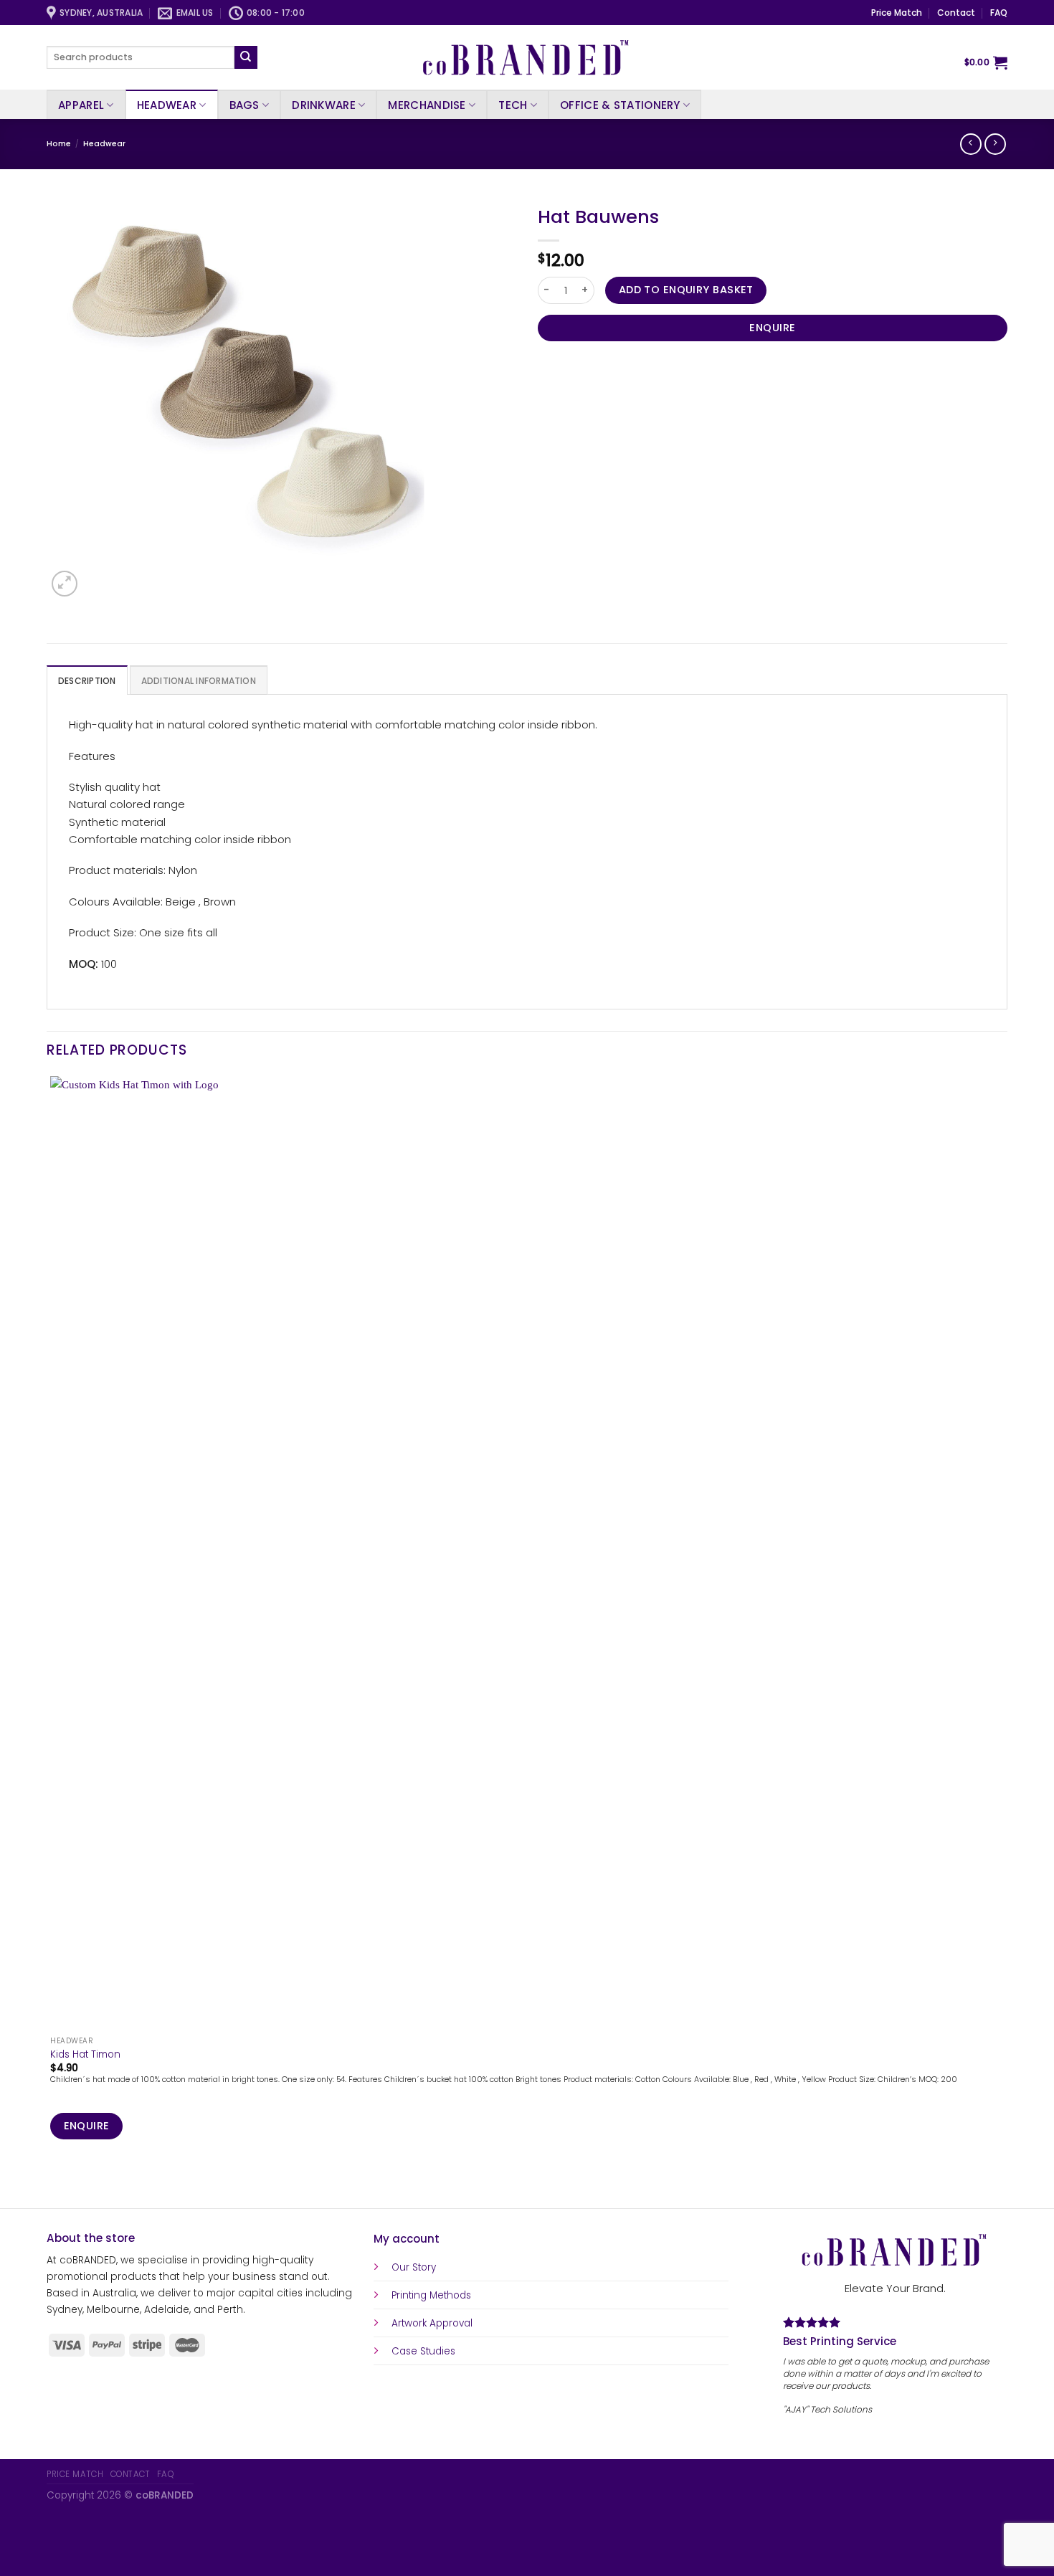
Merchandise (427, 105)
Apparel (81, 105)
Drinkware (324, 105)
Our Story (414, 2267)
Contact (956, 13)
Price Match (897, 13)
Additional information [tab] (199, 681)
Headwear (167, 105)
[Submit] (246, 57)
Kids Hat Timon (85, 2055)
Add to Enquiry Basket (686, 290)
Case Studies (423, 2351)
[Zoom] (65, 584)
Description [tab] (87, 681)
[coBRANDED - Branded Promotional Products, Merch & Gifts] (527, 57)
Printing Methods (431, 2295)
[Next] (96, 577)
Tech (513, 105)
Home (59, 144)
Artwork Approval (432, 2323)
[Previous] (53, 2184)
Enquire (772, 328)
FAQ (999, 13)
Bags (244, 105)
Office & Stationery (620, 105)
